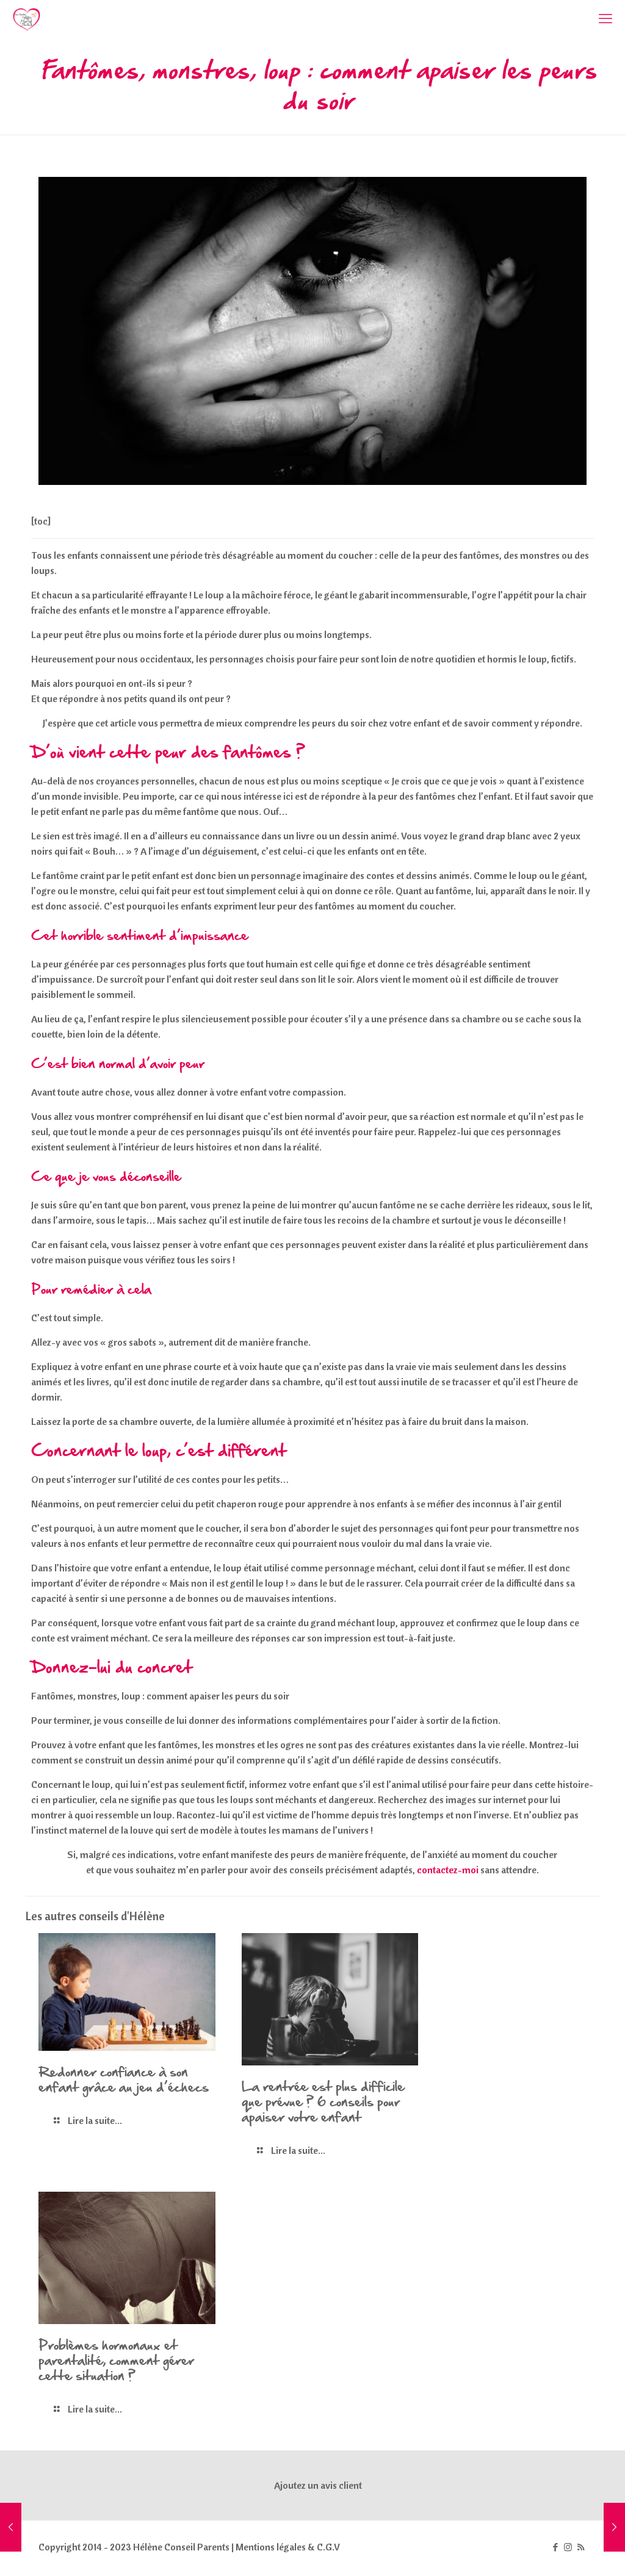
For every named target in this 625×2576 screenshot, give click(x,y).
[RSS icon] (581, 2547)
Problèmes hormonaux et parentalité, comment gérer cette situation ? (116, 2360)
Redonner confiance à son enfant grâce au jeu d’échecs (124, 2079)
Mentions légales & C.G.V (288, 2547)
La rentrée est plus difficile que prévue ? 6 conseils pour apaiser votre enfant (323, 2101)
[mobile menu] (605, 18)
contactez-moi (448, 1870)
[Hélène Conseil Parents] (27, 18)
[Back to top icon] (566, 2551)
